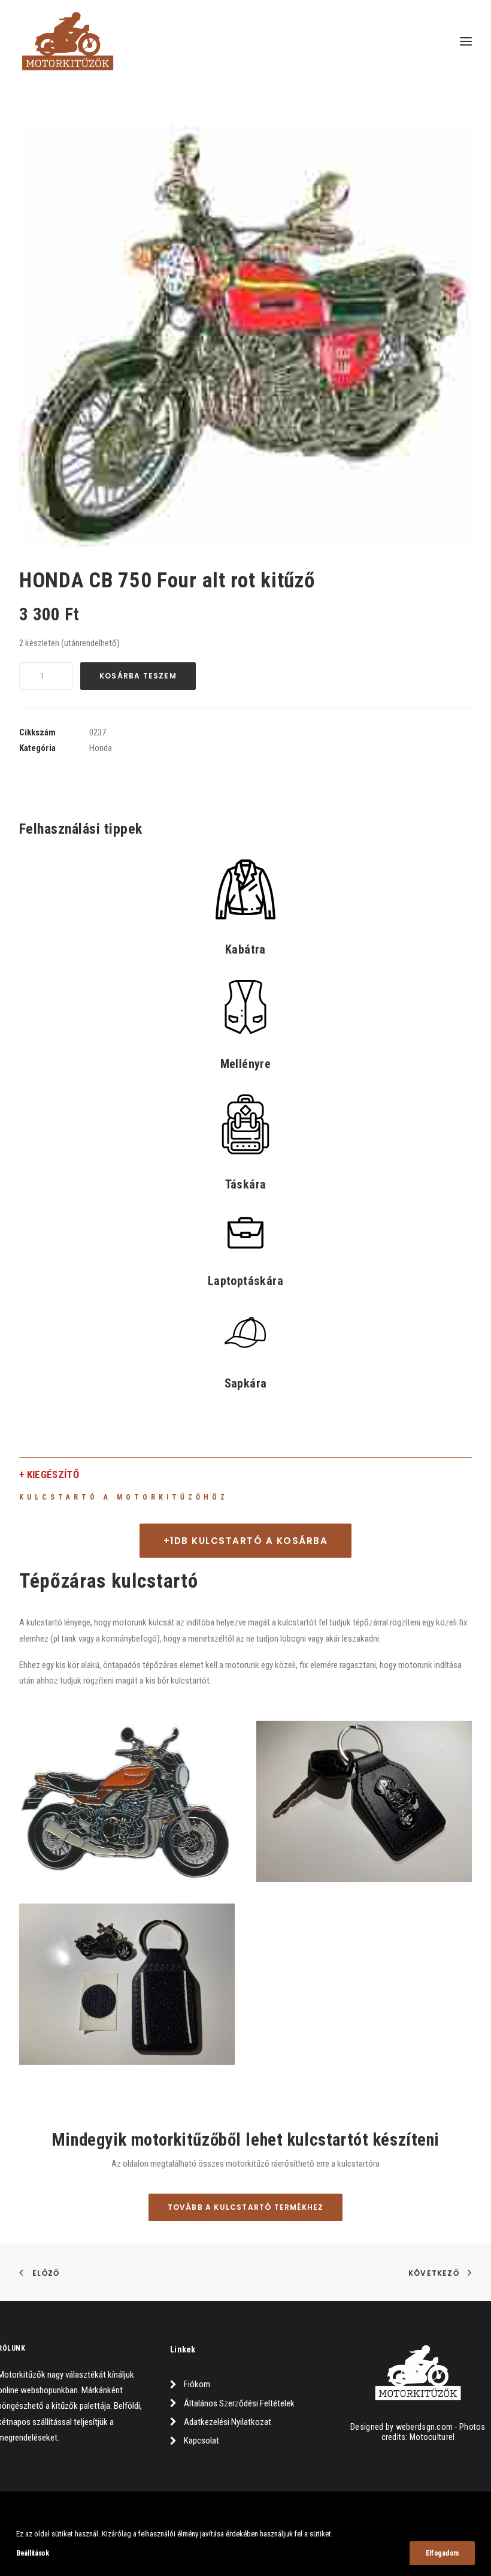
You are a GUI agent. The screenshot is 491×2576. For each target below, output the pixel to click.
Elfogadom (442, 2553)
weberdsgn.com (425, 2427)
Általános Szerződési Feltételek (239, 2403)
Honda (101, 748)
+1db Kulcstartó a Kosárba (246, 1541)
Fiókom (197, 2384)
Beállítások (33, 2553)
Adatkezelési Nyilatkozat (228, 2422)
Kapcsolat (201, 2441)
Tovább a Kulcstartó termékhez (246, 2207)
